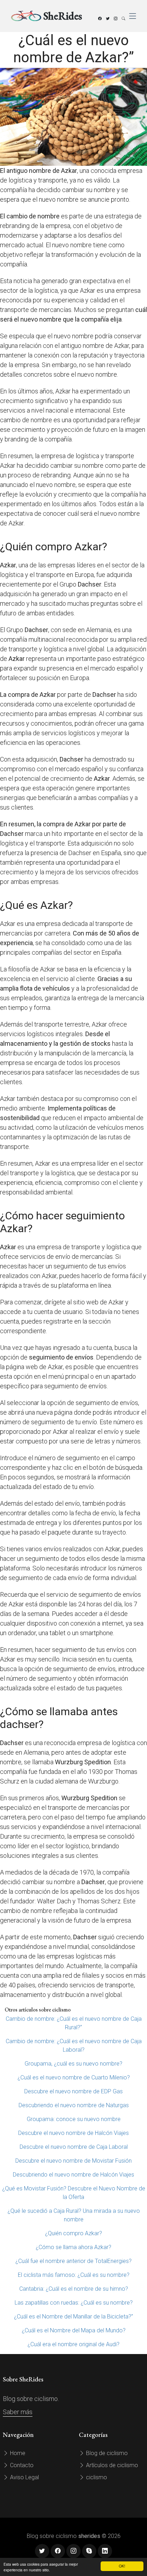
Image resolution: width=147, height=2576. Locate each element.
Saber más (18, 2412)
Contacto (21, 2465)
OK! (122, 2566)
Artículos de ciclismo (111, 2465)
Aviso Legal (24, 2477)
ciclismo (96, 2477)
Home (17, 2453)
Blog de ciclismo (106, 2453)
